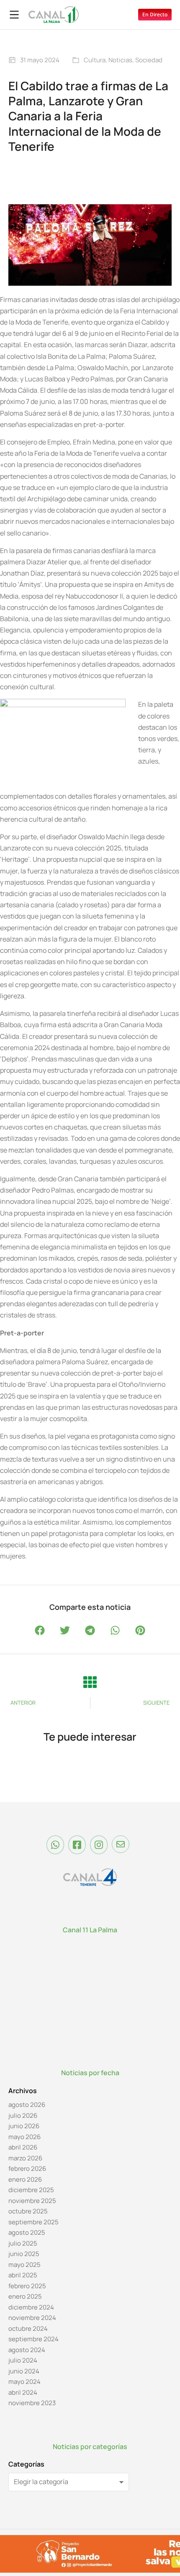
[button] (40, 1631)
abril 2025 (23, 2275)
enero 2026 (25, 2179)
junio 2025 (24, 2254)
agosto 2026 (27, 2105)
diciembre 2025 (31, 2190)
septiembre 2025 (33, 2222)
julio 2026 (23, 2115)
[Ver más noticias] (90, 1682)
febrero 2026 (27, 2169)
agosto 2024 (27, 2350)
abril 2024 (23, 2392)
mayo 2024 (24, 2382)
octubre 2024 (28, 2329)
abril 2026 (23, 2147)
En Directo (155, 14)
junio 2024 (24, 2371)
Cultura (95, 60)
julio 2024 (23, 2360)
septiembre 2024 (33, 2339)
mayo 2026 (24, 2137)
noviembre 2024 (32, 2318)
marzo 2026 (25, 2158)
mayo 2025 (24, 2265)
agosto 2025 (27, 2232)
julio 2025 (23, 2243)
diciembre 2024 (31, 2307)
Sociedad (149, 60)
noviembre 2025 (32, 2201)
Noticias (120, 60)
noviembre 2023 (32, 2403)
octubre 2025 (28, 2211)
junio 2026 (24, 2126)
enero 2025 (25, 2296)
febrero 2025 (27, 2286)
